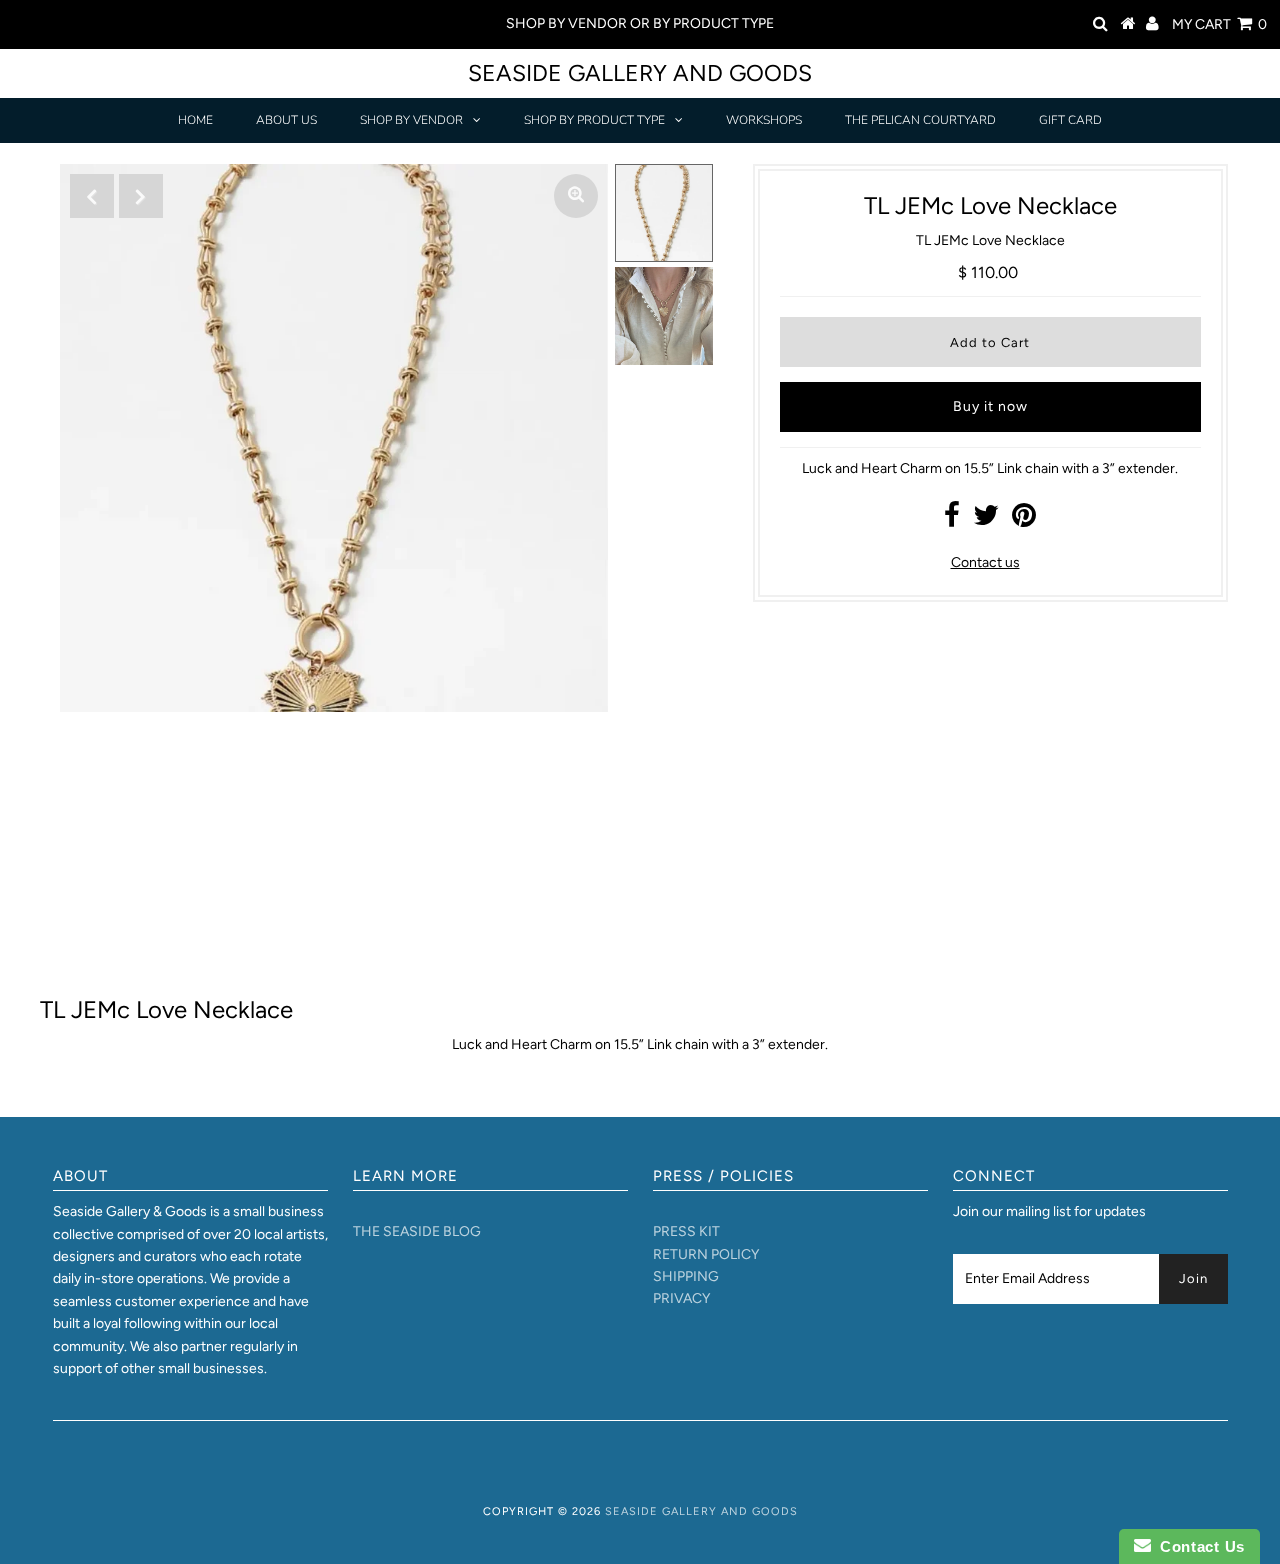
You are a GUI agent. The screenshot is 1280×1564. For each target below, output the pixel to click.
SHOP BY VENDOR (411, 120)
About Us (286, 120)
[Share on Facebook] (952, 520)
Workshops (764, 120)
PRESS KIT (686, 1231)
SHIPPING (686, 1276)
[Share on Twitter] (986, 520)
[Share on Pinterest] (1024, 520)
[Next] (141, 196)
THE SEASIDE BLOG (417, 1231)
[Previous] (92, 196)
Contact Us (1198, 1546)
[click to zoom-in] (576, 196)
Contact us (985, 562)
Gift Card (1070, 120)
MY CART (1219, 24)
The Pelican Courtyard (920, 120)
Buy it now (990, 406)
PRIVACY (681, 1298)
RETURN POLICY (706, 1254)
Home (195, 120)
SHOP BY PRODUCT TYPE (594, 120)
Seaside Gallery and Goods (640, 73)
